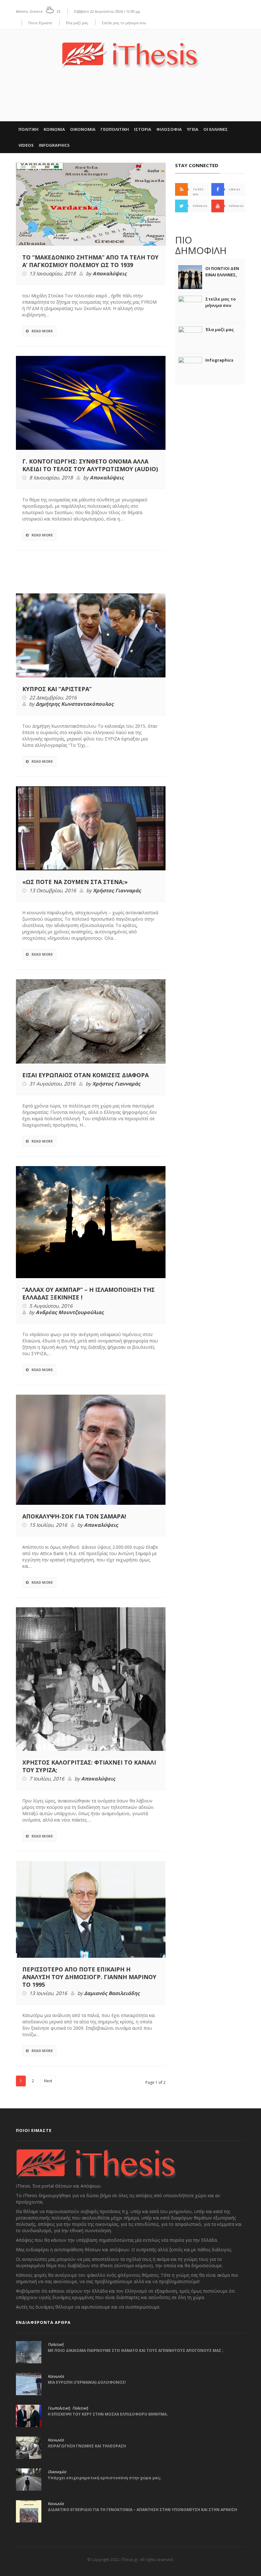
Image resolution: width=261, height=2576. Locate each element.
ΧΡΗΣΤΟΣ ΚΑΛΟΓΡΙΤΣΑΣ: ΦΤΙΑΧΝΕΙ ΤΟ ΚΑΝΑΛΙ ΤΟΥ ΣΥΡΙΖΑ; (89, 1766)
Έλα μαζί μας (77, 23)
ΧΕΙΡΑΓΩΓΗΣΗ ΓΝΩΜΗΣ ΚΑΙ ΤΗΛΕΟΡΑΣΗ (87, 2446)
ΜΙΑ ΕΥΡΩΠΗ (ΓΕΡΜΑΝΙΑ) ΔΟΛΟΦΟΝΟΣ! (87, 2382)
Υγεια (193, 129)
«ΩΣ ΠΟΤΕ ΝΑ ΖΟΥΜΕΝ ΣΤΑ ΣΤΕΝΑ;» (75, 882)
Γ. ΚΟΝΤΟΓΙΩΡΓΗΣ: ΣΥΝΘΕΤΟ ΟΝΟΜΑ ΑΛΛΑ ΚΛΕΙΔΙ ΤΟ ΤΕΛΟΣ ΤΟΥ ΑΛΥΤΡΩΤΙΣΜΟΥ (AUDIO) (90, 465)
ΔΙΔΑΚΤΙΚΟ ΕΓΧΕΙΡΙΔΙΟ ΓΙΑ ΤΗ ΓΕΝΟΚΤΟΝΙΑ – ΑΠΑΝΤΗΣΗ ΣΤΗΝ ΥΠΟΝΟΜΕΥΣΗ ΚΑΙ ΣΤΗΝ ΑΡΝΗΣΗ (142, 2510)
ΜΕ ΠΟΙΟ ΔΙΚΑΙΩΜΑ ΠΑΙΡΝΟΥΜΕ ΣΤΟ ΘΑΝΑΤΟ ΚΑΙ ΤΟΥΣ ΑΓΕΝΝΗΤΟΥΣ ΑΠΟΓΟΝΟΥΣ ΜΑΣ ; (136, 2350)
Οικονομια (83, 129)
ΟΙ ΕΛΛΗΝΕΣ (216, 129)
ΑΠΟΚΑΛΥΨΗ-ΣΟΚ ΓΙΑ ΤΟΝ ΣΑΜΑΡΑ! (74, 1516)
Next (48, 2081)
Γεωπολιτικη (115, 129)
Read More (42, 331)
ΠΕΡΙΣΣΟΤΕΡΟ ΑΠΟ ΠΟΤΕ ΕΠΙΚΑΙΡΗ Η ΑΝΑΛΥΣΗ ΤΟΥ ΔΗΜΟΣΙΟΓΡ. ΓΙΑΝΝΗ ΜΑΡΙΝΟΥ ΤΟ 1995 (89, 1977)
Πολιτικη (28, 129)
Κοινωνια (54, 129)
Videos (26, 145)
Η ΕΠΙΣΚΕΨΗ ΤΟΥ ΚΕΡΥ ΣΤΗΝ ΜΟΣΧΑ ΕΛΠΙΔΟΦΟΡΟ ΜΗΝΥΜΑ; (108, 2414)
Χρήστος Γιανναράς (117, 891)
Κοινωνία (56, 2376)
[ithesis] (130, 50)
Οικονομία (57, 2472)
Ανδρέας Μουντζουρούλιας (70, 1313)
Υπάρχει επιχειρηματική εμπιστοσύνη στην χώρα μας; (105, 2478)
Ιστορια (143, 129)
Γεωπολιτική (59, 2408)
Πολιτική (56, 2345)
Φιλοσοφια (169, 129)
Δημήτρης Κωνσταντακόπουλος (75, 704)
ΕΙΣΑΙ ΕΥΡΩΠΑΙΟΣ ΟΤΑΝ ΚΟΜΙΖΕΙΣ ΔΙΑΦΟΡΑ (85, 1075)
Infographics (54, 145)
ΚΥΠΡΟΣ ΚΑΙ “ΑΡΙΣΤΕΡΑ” (57, 689)
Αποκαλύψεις (110, 274)
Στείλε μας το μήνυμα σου (124, 23)
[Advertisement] (130, 102)
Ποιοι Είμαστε (40, 23)
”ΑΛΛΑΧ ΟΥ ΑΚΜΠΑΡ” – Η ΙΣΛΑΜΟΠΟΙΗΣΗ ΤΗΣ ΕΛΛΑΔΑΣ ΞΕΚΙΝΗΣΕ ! (88, 1293)
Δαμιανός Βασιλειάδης (112, 1993)
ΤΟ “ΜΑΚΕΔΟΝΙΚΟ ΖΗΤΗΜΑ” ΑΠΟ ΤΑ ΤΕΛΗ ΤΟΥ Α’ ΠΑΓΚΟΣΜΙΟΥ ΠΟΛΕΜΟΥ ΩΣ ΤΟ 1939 (90, 261)
